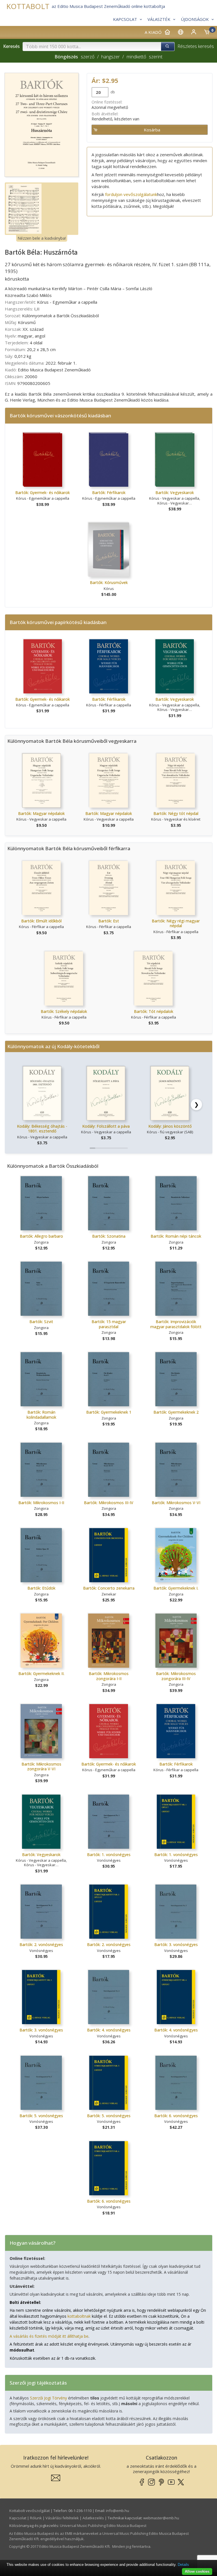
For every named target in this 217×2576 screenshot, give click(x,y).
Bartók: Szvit (41, 1322)
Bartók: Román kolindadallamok (41, 1415)
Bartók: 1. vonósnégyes (109, 1855)
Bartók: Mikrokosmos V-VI (176, 1503)
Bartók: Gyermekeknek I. (176, 1588)
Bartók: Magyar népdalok (41, 813)
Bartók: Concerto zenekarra (109, 1588)
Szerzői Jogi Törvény (48, 2398)
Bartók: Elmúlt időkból (41, 921)
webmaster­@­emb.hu (161, 2518)
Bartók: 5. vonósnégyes (41, 2116)
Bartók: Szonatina (109, 1236)
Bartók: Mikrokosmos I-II (41, 1503)
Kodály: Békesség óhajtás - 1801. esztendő (42, 1129)
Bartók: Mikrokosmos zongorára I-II (109, 1676)
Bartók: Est (109, 921)
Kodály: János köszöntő (170, 1126)
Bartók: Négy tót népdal (176, 813)
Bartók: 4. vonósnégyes (109, 2030)
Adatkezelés (93, 2518)
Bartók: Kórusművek (109, 582)
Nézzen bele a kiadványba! (42, 238)
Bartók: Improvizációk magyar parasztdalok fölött (176, 1324)
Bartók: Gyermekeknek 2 (176, 1412)
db (112, 92)
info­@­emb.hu (118, 2511)
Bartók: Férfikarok (109, 492)
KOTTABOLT (28, 6)
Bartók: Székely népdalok (64, 1011)
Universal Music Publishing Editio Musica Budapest (103, 2526)
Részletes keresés (196, 46)
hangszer (110, 57)
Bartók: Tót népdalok (154, 1011)
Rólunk (36, 2518)
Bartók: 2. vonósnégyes (41, 1944)
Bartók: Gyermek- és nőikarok (43, 492)
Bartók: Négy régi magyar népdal (176, 923)
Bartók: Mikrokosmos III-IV (109, 1503)
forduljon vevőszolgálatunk (131, 194)
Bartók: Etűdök (41, 1588)
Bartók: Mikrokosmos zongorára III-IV (176, 1676)
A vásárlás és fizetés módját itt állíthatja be (49, 2336)
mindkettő (136, 57)
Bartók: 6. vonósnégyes (176, 2116)
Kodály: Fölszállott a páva (106, 1126)
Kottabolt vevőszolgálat (30, 2511)
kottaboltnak (79, 2316)
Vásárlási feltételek (62, 2518)
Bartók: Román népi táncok (176, 1236)
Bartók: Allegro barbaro (41, 1236)
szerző (88, 57)
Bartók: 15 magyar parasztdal (109, 1324)
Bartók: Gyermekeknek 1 (109, 1412)
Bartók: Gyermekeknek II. (41, 1673)
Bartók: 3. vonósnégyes (176, 1944)
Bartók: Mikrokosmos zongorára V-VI (41, 1767)
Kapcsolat (18, 2518)
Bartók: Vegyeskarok (175, 492)
